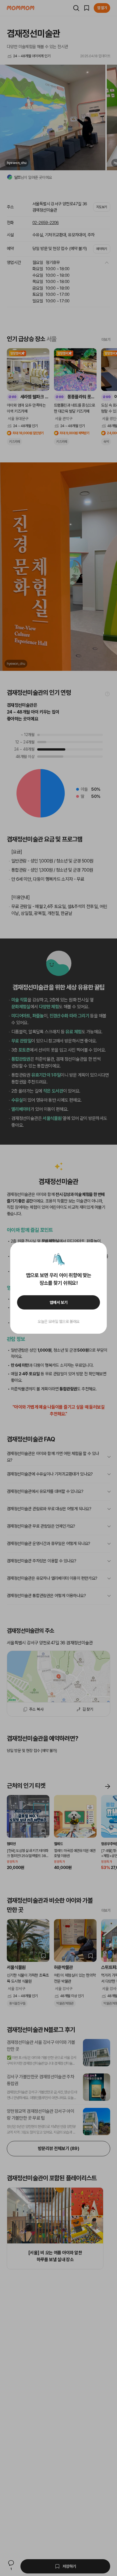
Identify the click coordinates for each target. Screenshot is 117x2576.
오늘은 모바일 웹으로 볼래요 (58, 1321)
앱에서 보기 (59, 1302)
